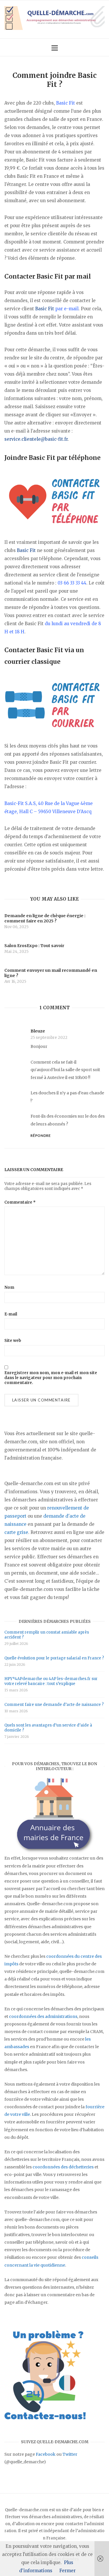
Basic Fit (45, 309)
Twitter (70, 2454)
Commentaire (20, 1202)
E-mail (11, 1314)
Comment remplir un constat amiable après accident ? (47, 1635)
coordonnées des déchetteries (63, 2167)
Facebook (46, 2454)
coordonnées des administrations (43, 2016)
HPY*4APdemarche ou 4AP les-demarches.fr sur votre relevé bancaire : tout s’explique (51, 1681)
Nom (9, 1287)
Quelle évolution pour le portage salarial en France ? (54, 1658)
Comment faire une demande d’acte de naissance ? (54, 1705)
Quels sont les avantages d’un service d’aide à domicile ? (48, 1728)
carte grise (16, 1532)
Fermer (67, 2571)
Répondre (41, 1135)
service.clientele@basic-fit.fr (36, 439)
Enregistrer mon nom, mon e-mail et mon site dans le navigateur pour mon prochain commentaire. (51, 1378)
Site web (13, 1341)
